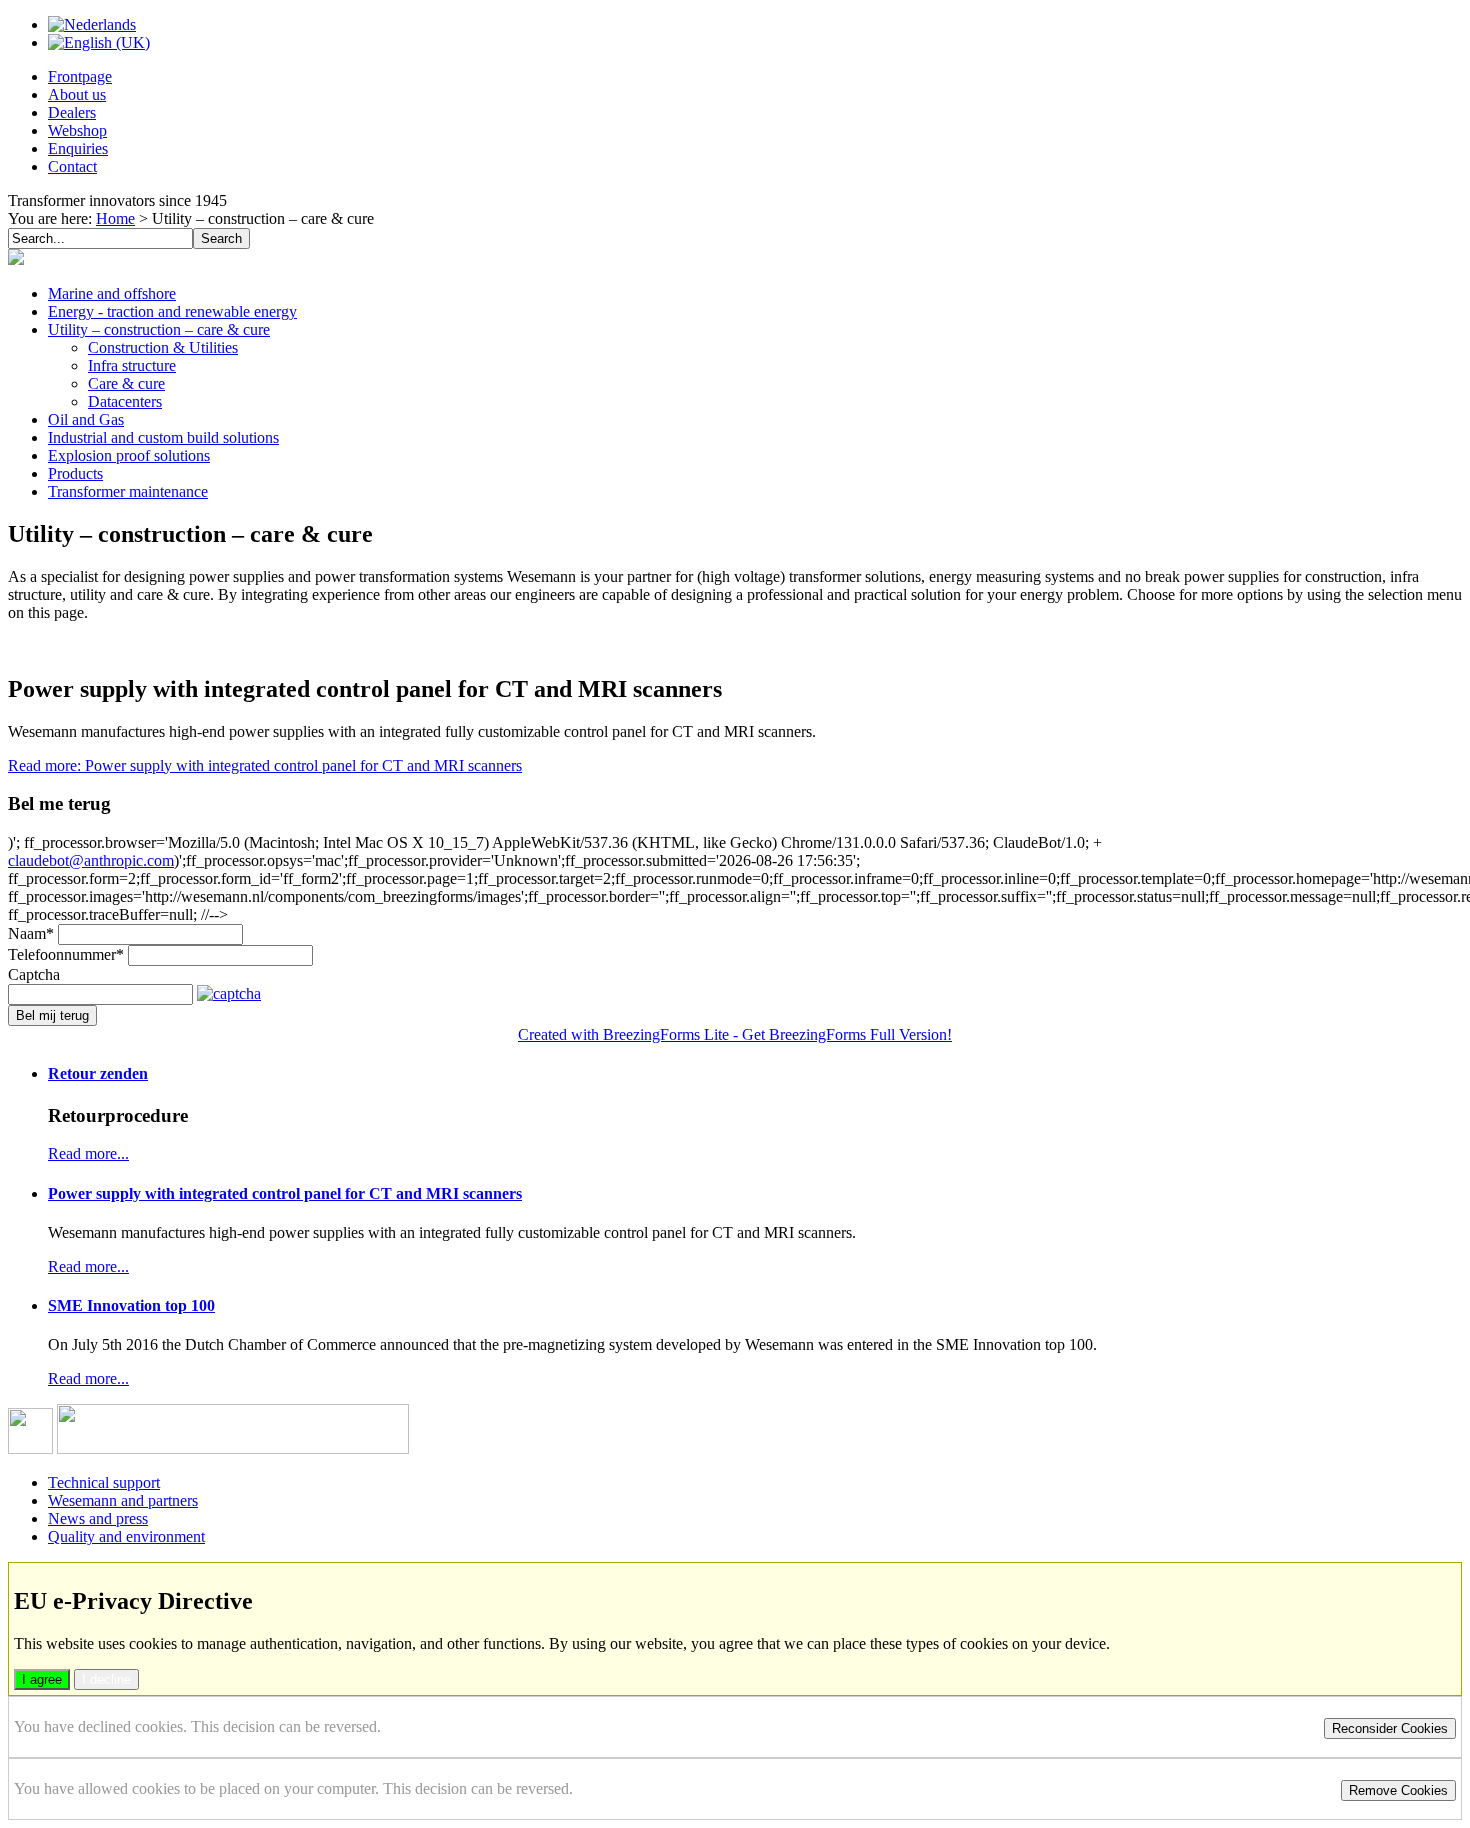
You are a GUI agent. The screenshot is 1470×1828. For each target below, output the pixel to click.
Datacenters (125, 401)
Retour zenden (98, 1073)
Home (115, 218)
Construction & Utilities (163, 347)
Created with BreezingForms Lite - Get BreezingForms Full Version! (735, 1034)
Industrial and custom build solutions (163, 437)
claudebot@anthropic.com (91, 860)
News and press (98, 1518)
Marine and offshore (112, 293)
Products (75, 473)
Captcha (34, 974)
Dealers (72, 112)
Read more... (88, 1153)
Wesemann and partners (123, 1500)
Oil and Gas (86, 419)
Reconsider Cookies (1390, 1728)
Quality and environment (126, 1536)
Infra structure (132, 365)
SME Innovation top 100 (131, 1305)
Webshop (77, 130)
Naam (31, 933)
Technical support (104, 1482)
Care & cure (126, 383)
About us (77, 94)
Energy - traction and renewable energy (172, 311)
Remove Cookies (1398, 1790)
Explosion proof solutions (129, 455)
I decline (106, 1679)
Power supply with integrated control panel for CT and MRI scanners (285, 1193)
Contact (72, 166)
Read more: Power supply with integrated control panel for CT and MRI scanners (265, 765)
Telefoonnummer (66, 954)
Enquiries (78, 148)
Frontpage (80, 76)
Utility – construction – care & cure (159, 329)
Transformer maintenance (128, 491)
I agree (42, 1679)
